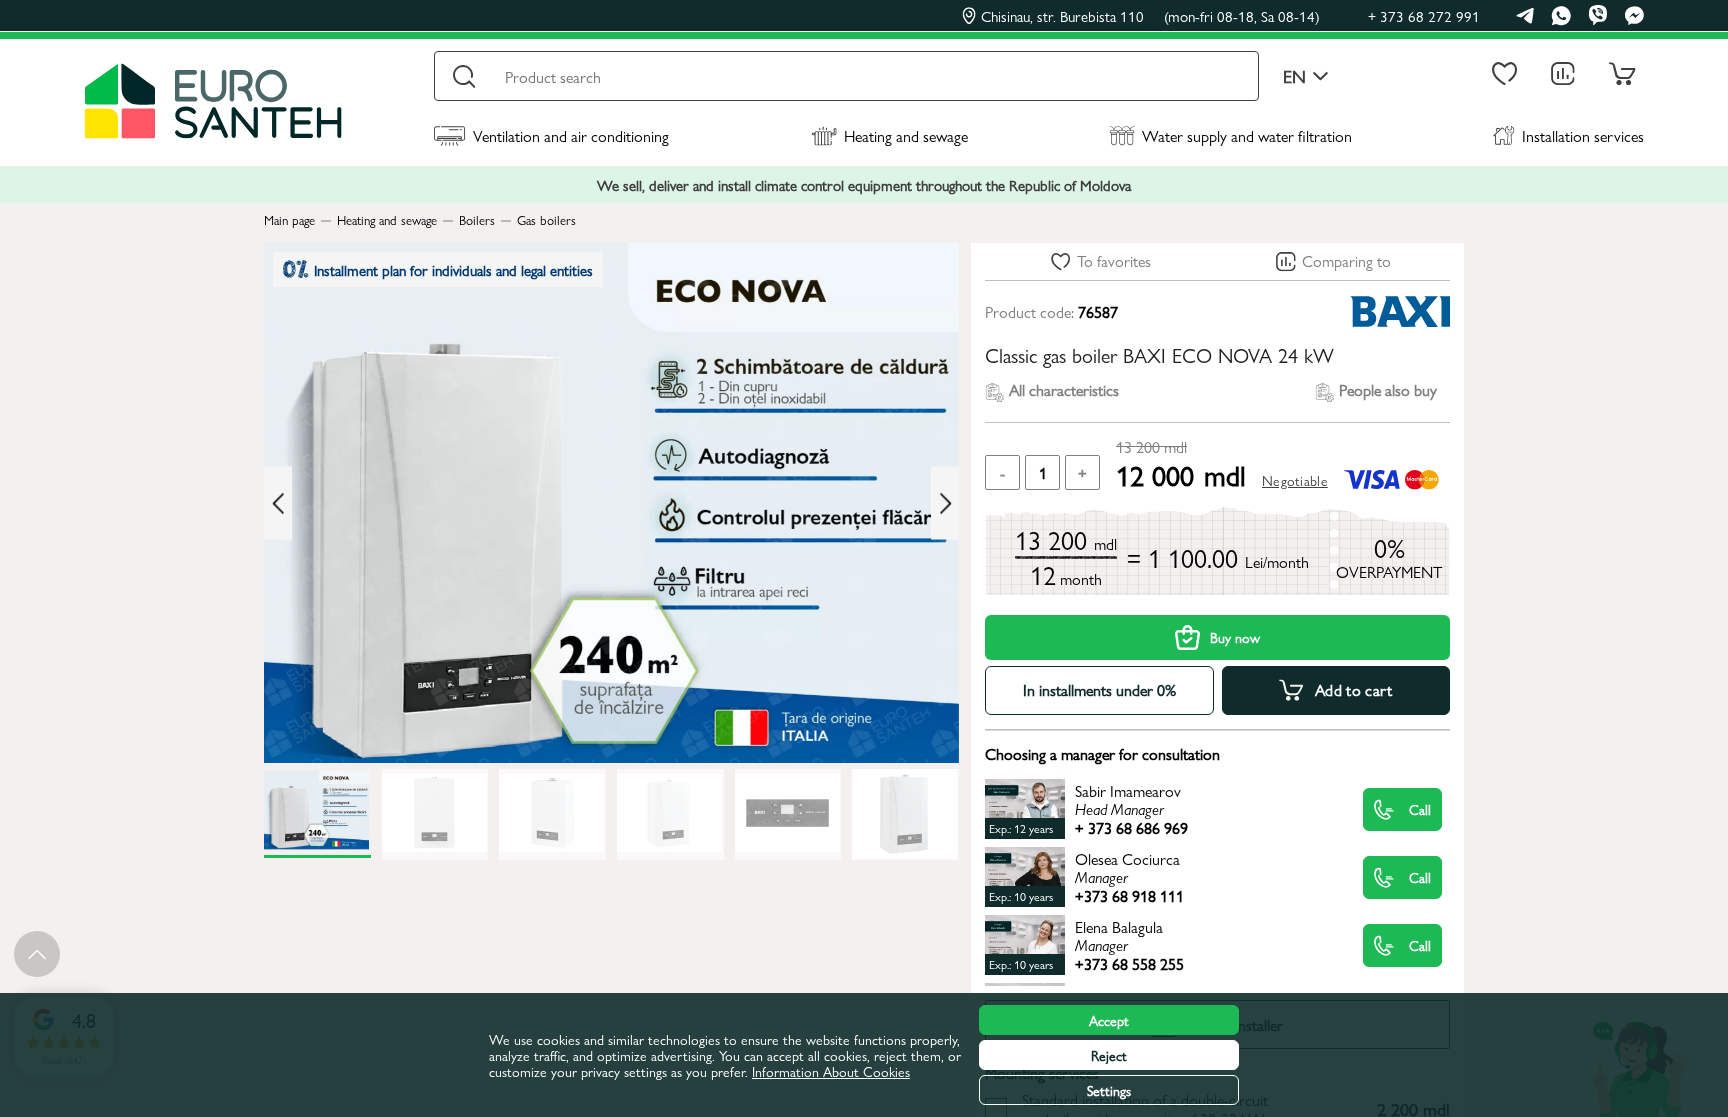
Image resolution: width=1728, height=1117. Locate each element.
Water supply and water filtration (1247, 135)
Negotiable (1295, 480)
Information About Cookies (831, 1071)
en (1294, 76)
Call (1420, 809)
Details (1156, 808)
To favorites (1114, 260)
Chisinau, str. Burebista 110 (1150, 16)
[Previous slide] (278, 503)
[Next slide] (945, 503)
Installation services (1583, 135)
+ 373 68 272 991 (1424, 15)
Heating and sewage (906, 135)
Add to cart (1354, 689)
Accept (1109, 1020)
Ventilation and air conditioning (571, 135)
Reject (1109, 1055)
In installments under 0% (1099, 689)
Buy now (1235, 637)
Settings (1109, 1090)
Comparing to (1346, 260)
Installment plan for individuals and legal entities (453, 269)
